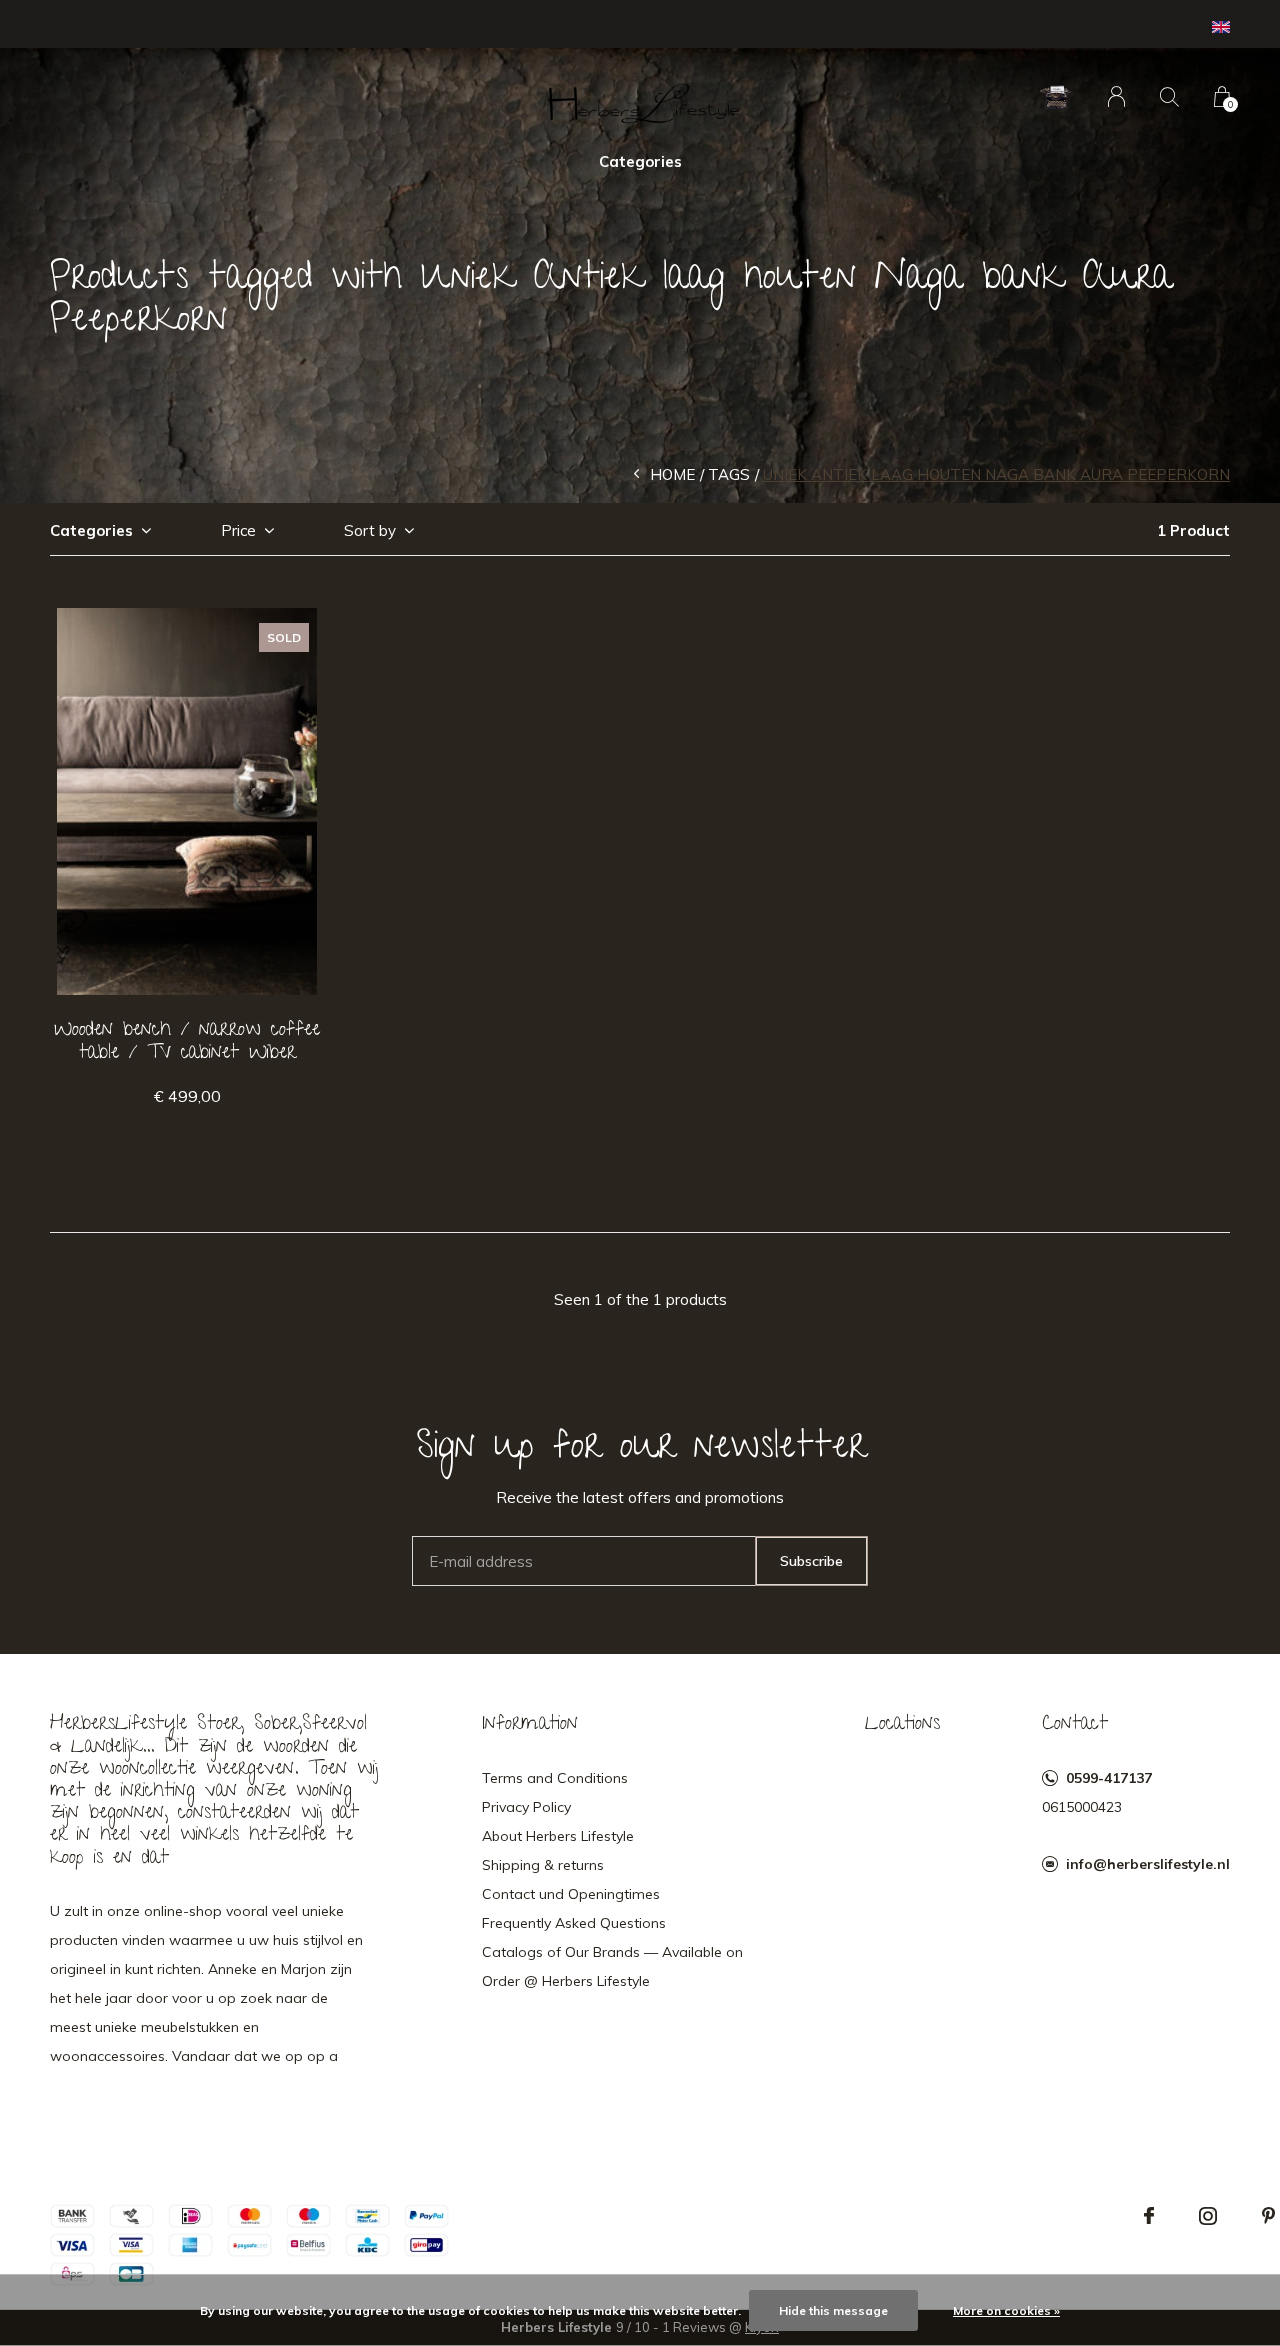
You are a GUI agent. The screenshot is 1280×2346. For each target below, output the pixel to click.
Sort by (370, 530)
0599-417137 (1109, 1778)
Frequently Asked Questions (574, 1923)
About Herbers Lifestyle (558, 1836)
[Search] (1169, 96)
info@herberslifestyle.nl (1148, 1864)
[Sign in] (1116, 96)
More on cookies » (1006, 2310)
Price (238, 530)
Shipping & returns (543, 1865)
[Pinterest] (1268, 2216)
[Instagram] (1208, 2216)
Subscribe (811, 1561)
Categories (640, 161)
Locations (902, 1725)
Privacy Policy (526, 1807)
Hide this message (833, 2310)
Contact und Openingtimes (571, 1894)
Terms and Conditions (555, 1778)
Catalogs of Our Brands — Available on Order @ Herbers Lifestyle (612, 1966)
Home (672, 474)
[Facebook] (1149, 2216)
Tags (729, 474)
